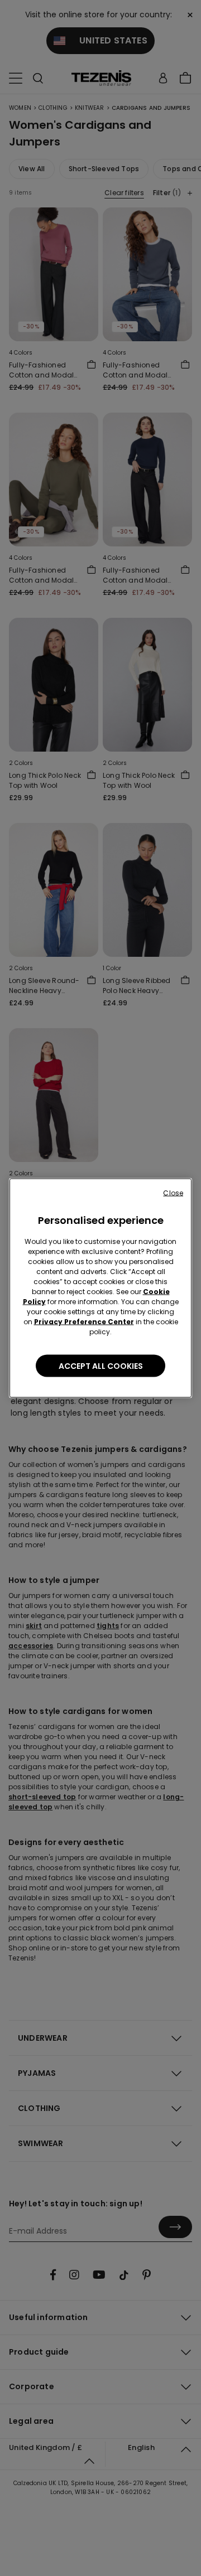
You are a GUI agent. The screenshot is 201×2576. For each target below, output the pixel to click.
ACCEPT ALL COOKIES (101, 1366)
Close (173, 1193)
